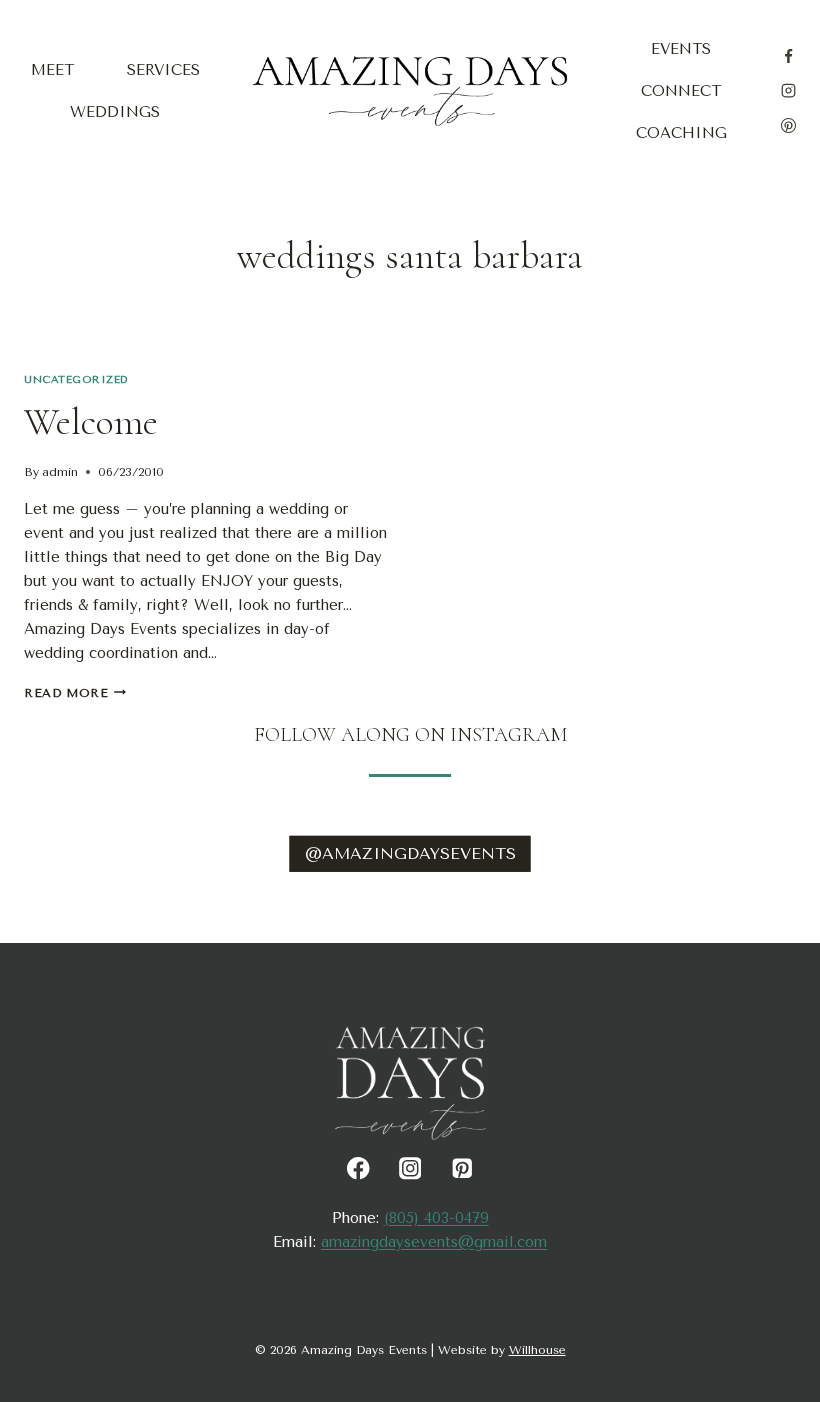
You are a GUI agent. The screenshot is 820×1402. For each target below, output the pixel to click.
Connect (681, 91)
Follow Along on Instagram (410, 735)
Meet (52, 70)
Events (681, 49)
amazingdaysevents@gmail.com (434, 1242)
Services (163, 70)
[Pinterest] (788, 125)
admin (60, 472)
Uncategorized (76, 379)
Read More (75, 693)
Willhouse (537, 1350)
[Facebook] (788, 56)
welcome (91, 422)
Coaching (681, 133)
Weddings (115, 112)
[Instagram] (788, 91)
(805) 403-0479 (436, 1218)
